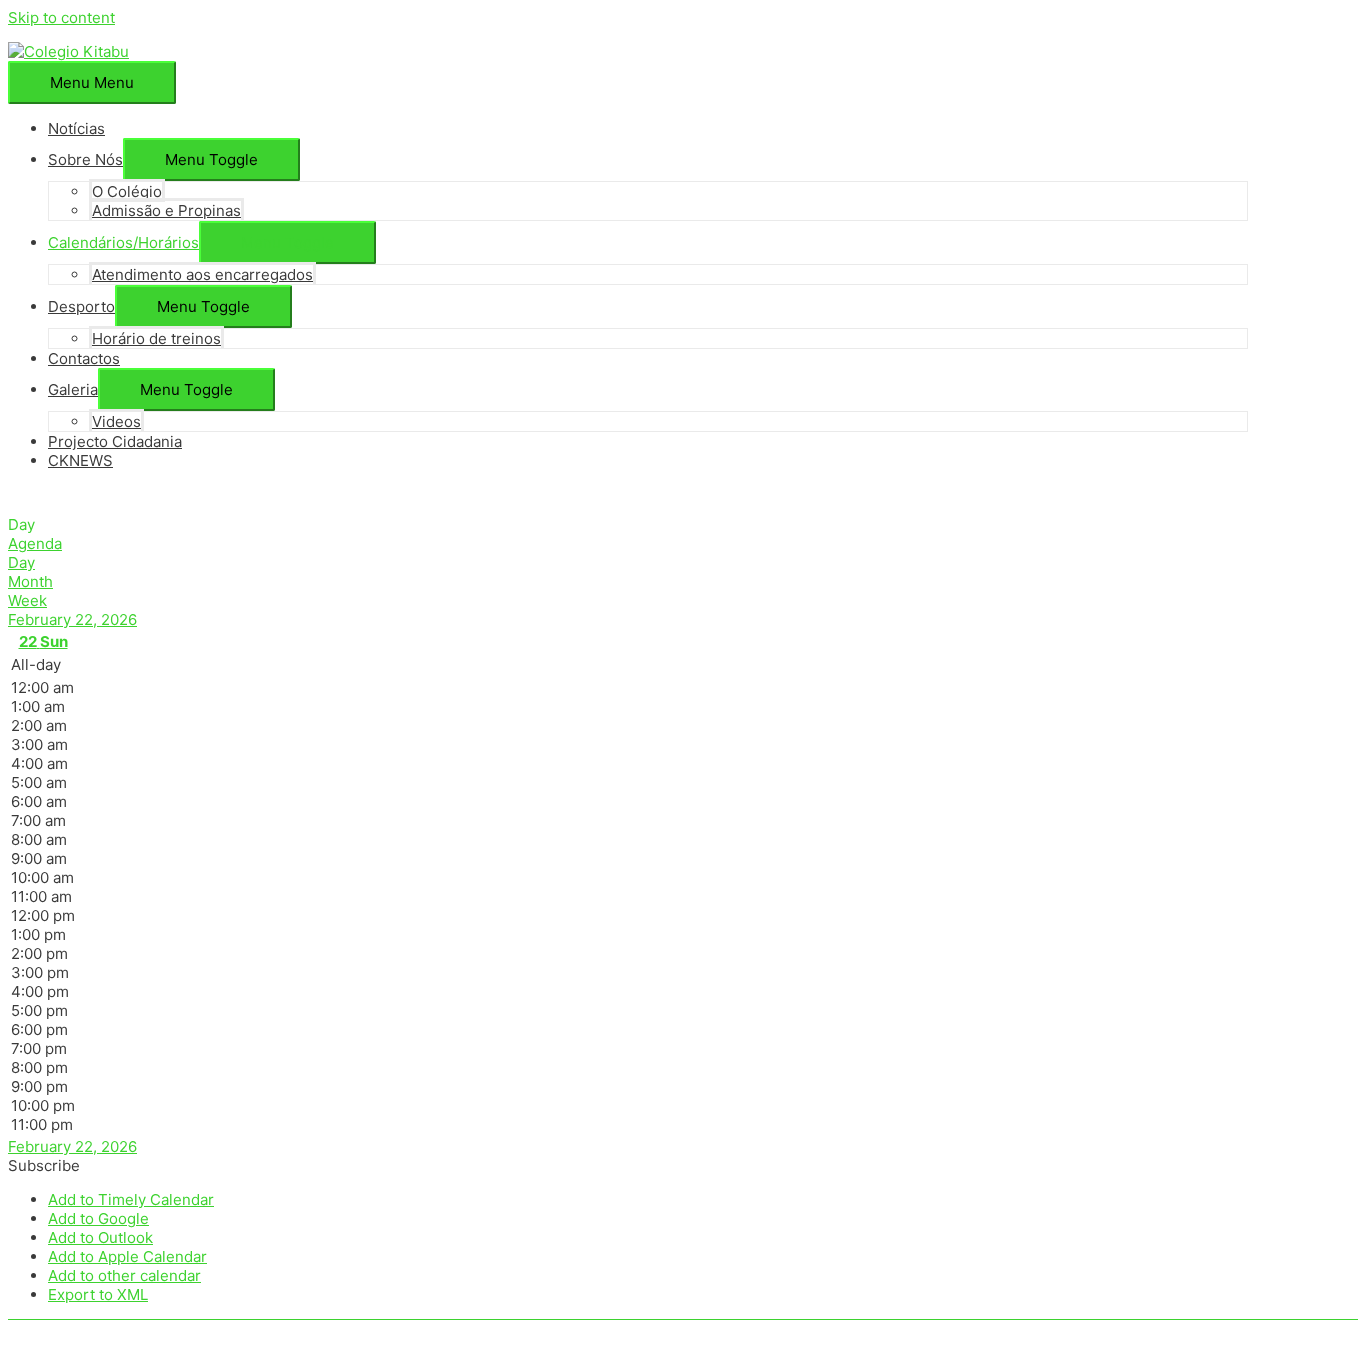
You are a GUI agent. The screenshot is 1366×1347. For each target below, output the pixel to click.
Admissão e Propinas (166, 210)
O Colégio (127, 191)
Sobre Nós (85, 159)
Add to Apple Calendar (127, 1256)
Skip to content (61, 17)
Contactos (84, 358)
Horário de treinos (156, 338)
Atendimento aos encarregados (202, 274)
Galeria (73, 389)
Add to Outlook (100, 1237)
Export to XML (98, 1294)
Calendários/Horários (123, 242)
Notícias (76, 128)
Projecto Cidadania (115, 441)
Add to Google (98, 1218)
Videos (116, 421)
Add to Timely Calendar (131, 1199)
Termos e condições (348, 1329)
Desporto (81, 306)
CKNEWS (80, 460)
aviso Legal (223, 1329)
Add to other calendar (124, 1275)
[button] (211, 159)
